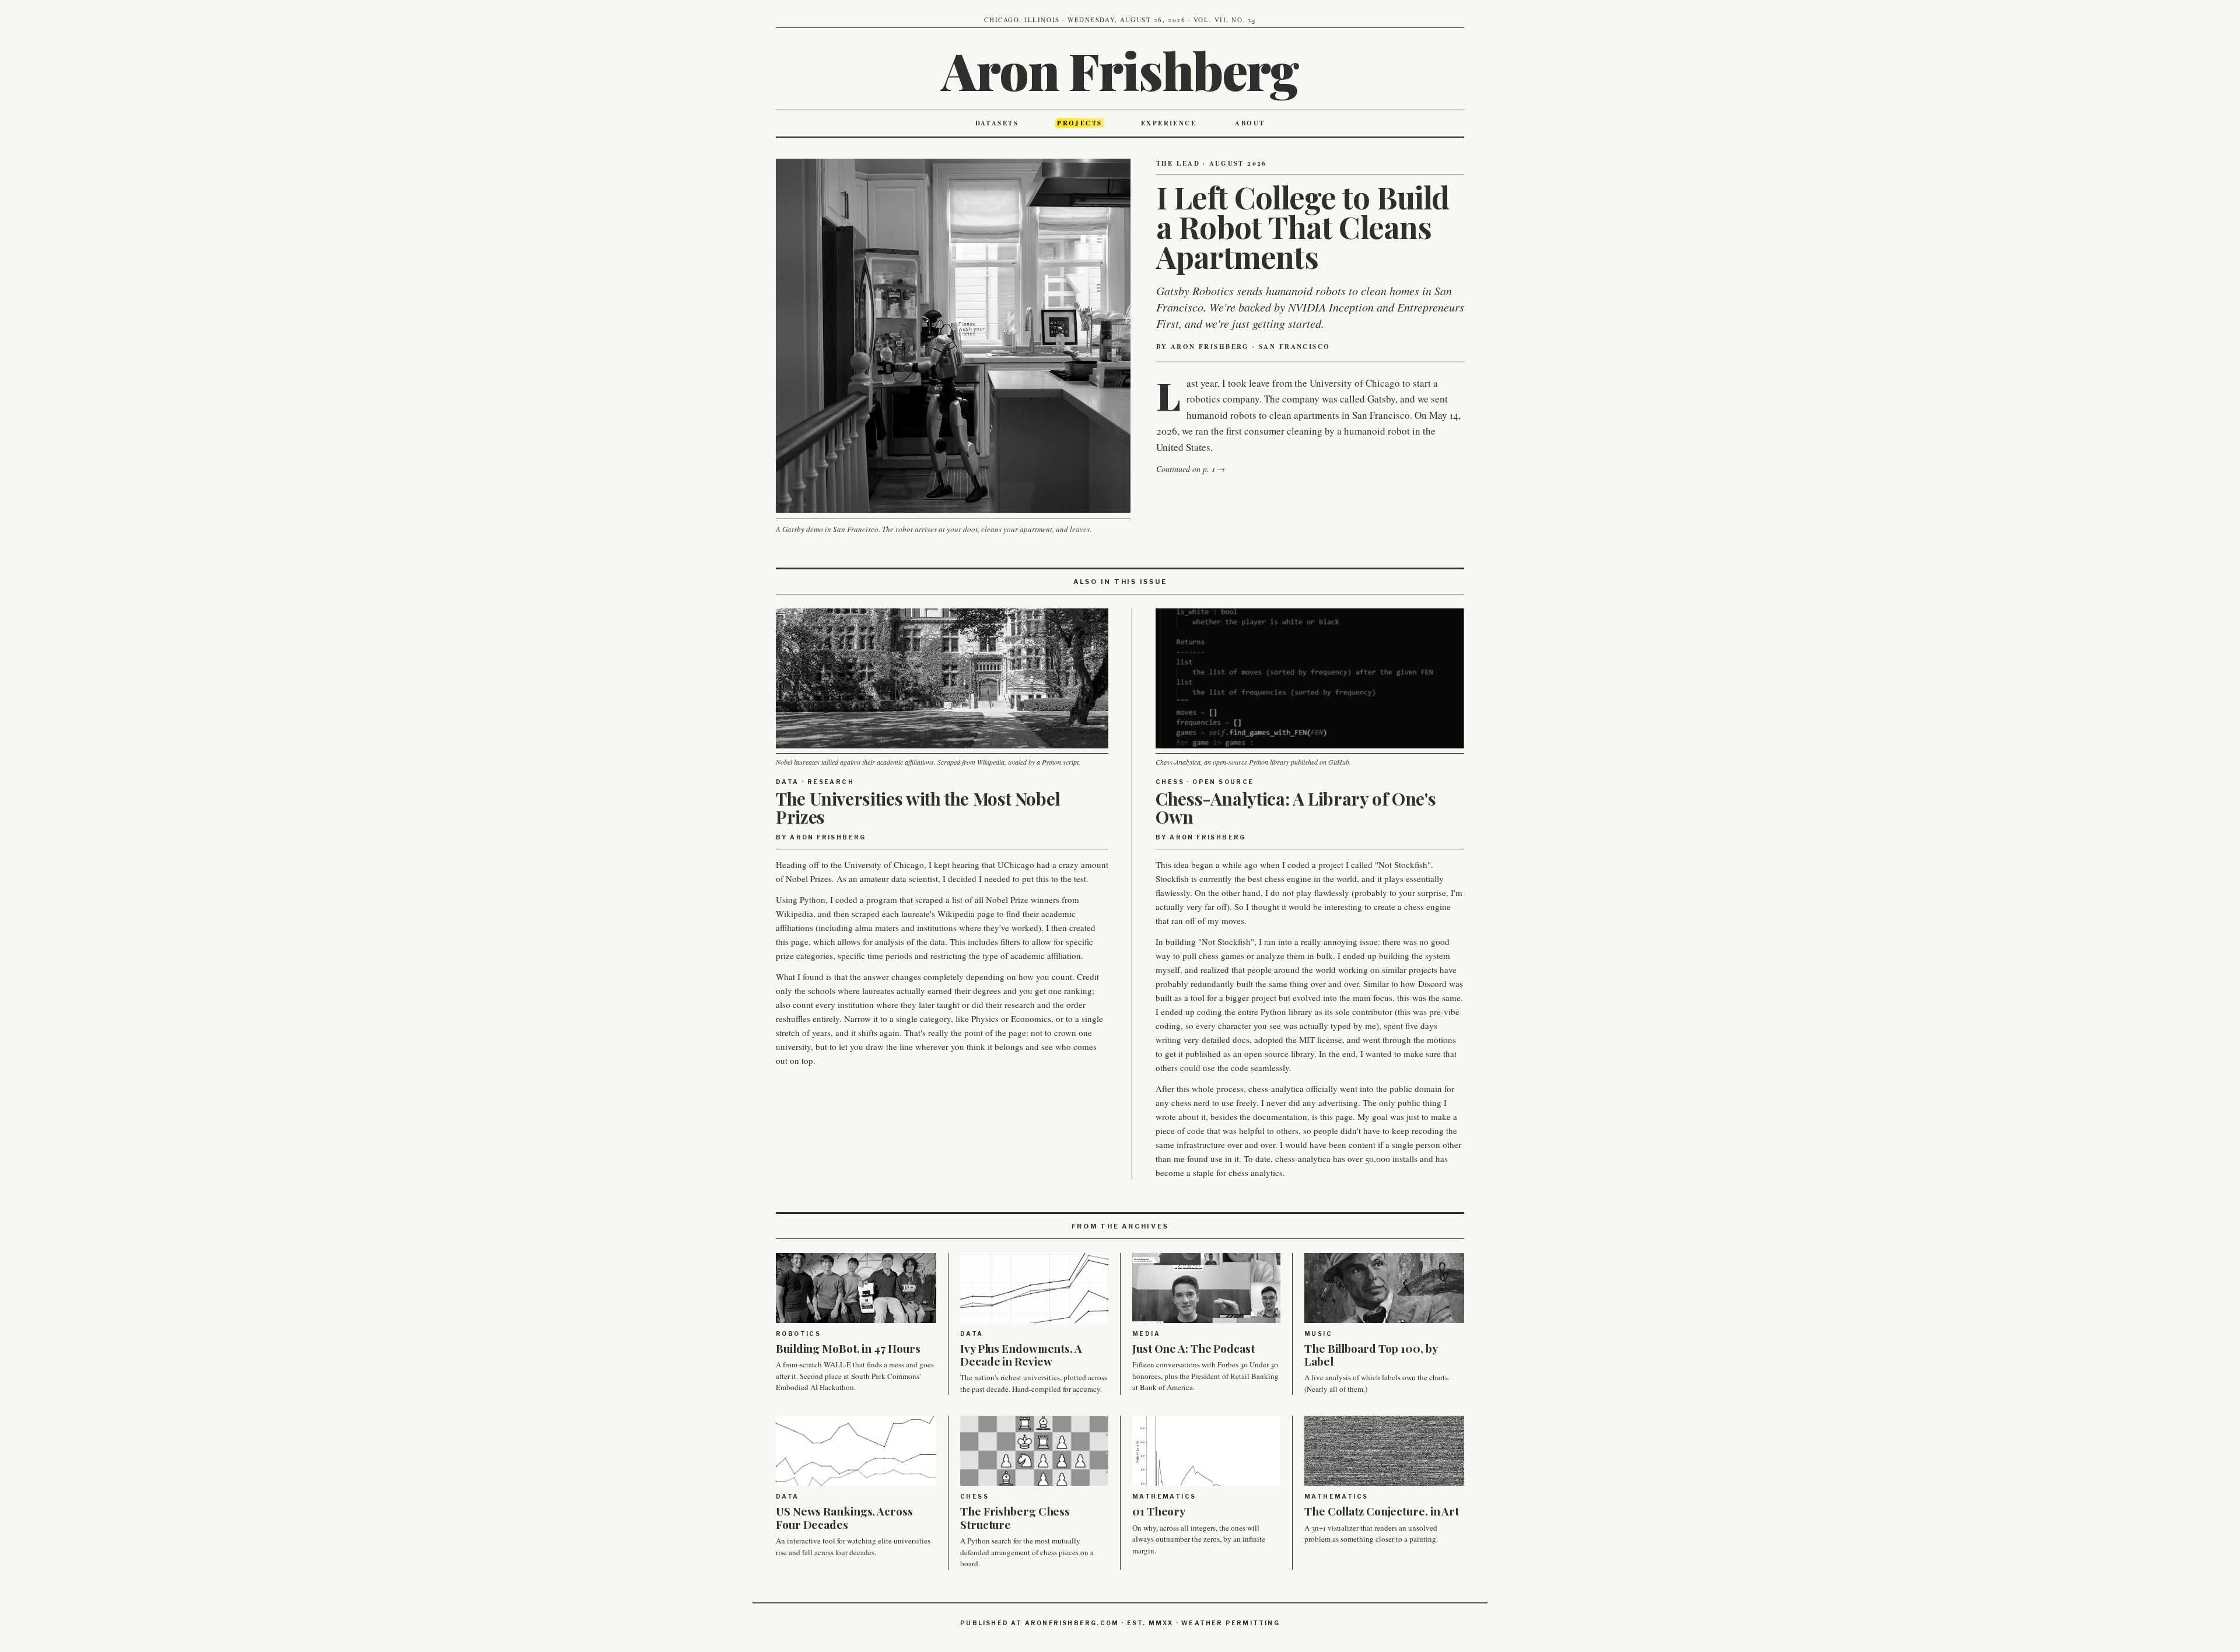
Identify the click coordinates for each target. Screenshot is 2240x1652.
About (1250, 123)
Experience (1169, 123)
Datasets (997, 123)
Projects (1079, 123)
